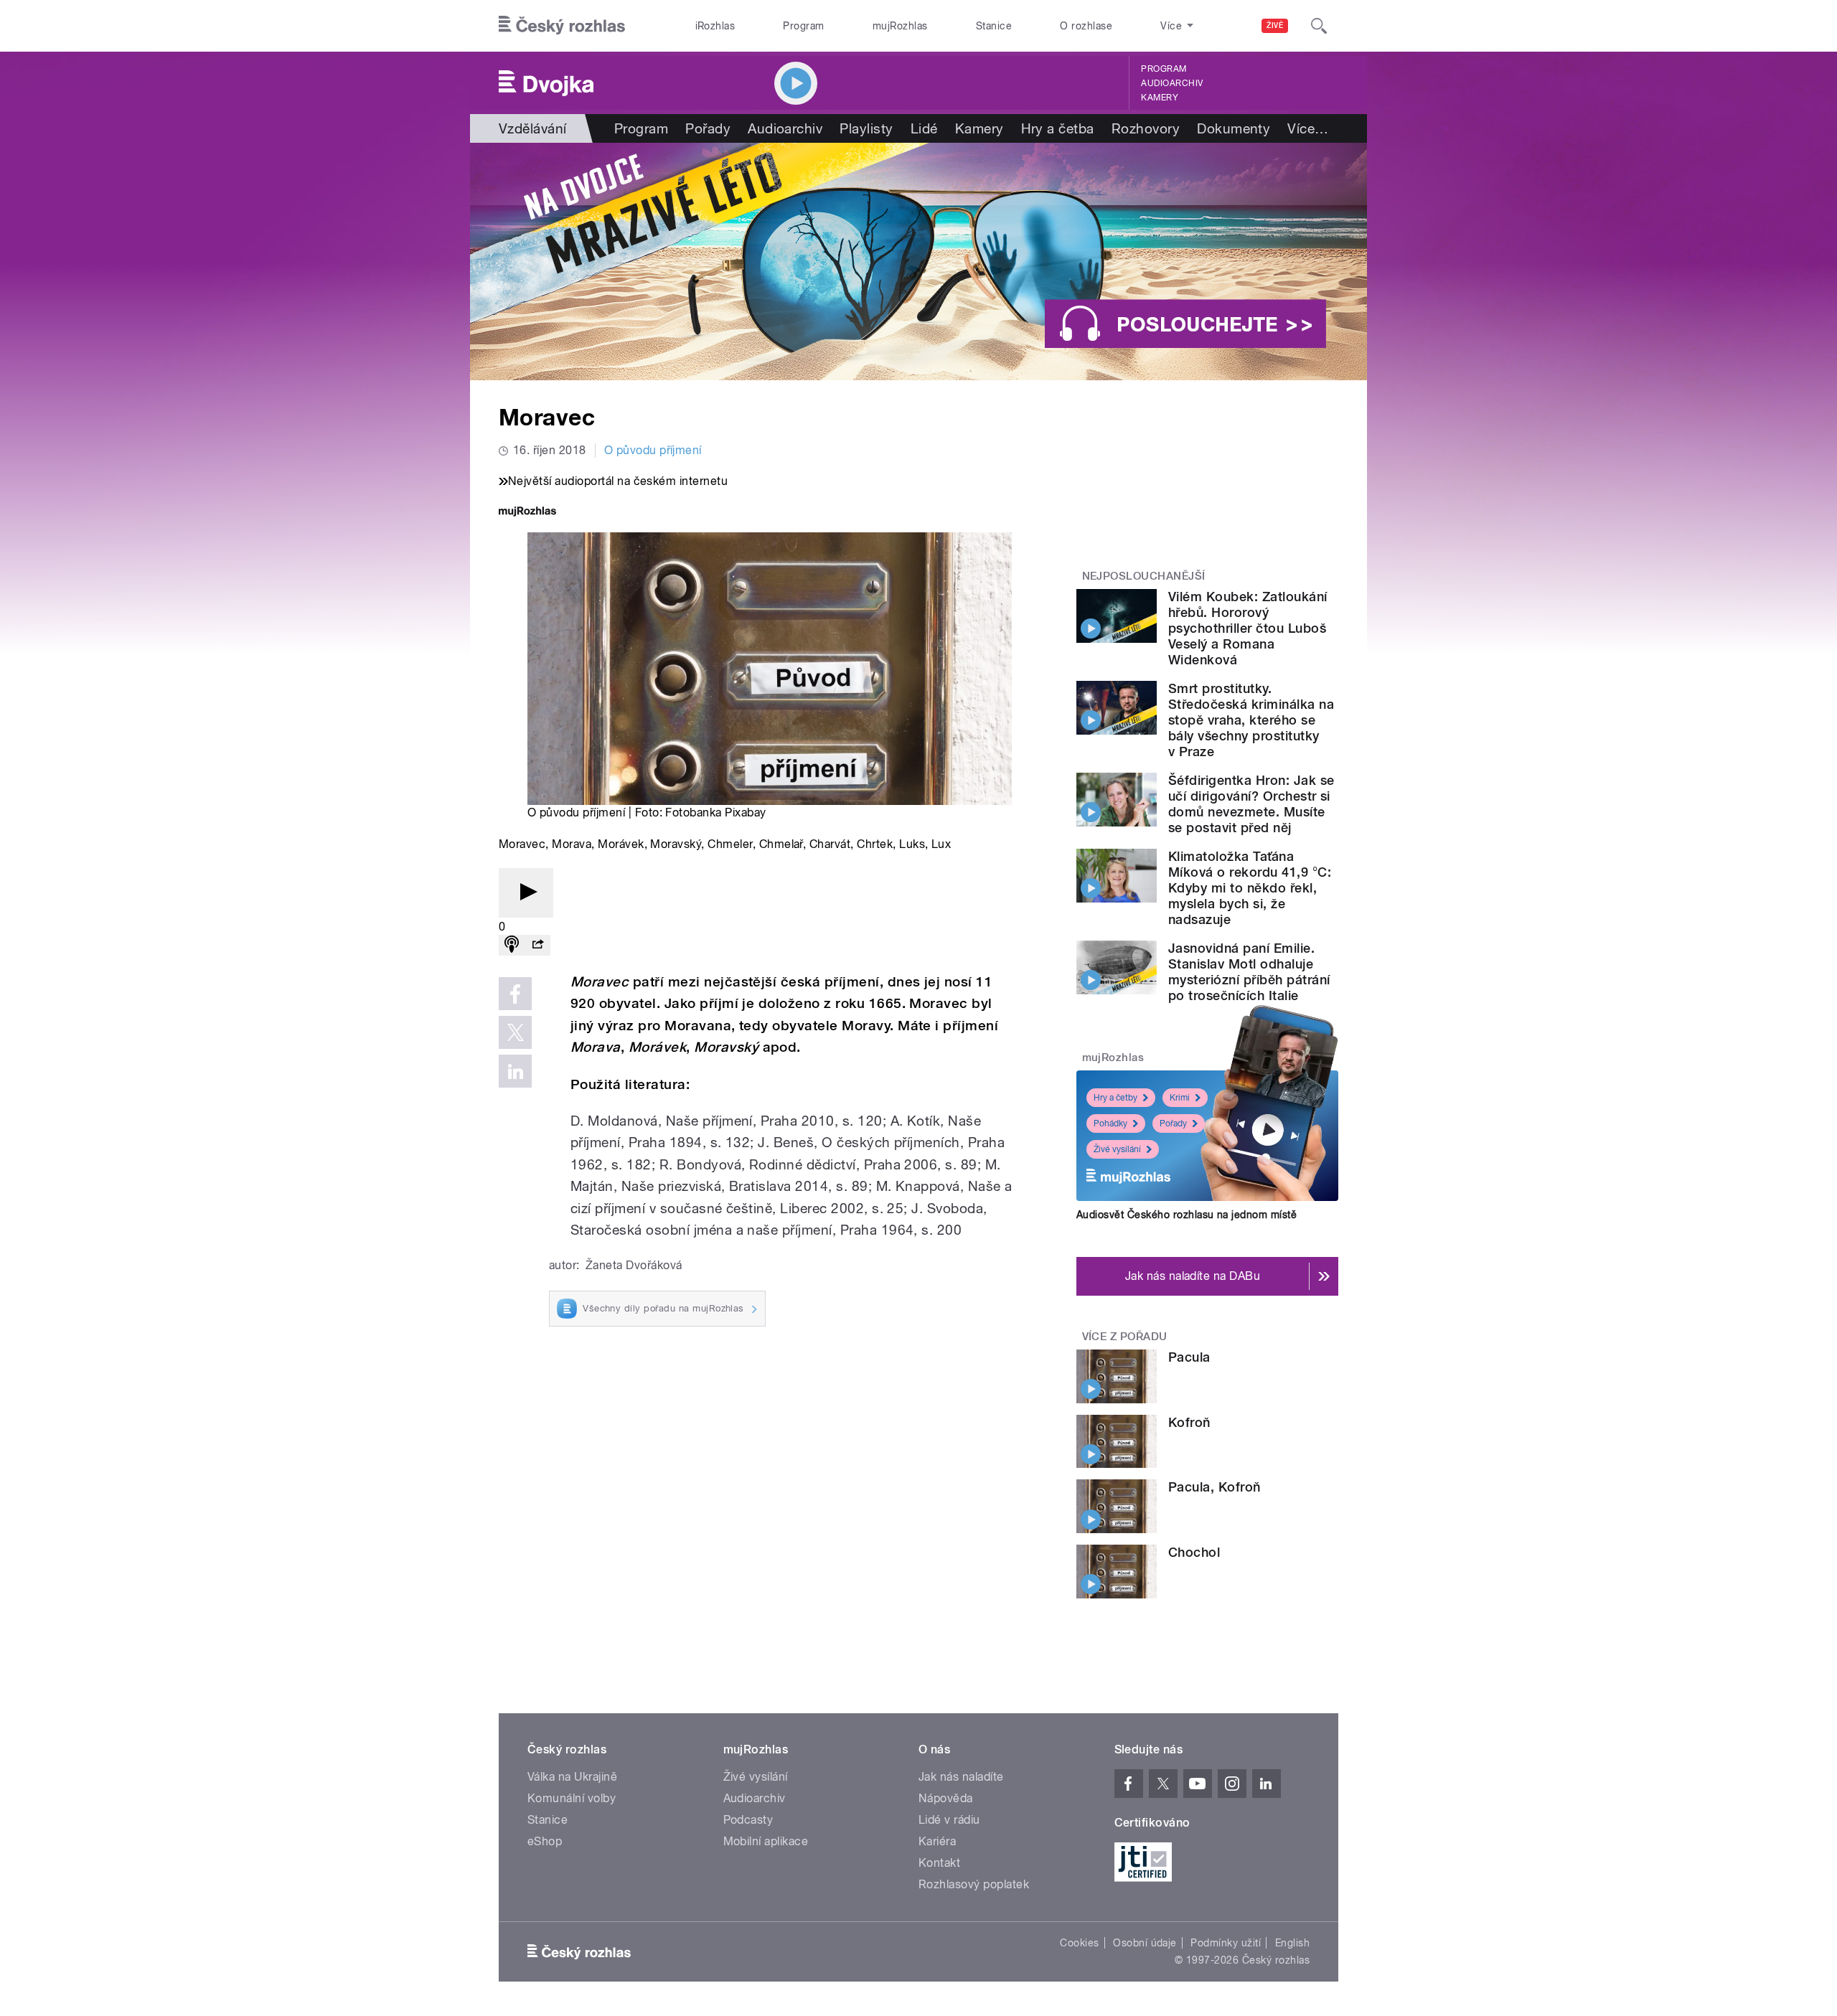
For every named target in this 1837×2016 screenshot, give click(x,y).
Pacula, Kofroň (1215, 1487)
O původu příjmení (653, 450)
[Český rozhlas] (562, 26)
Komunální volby (572, 1798)
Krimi (1180, 1098)
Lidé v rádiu (949, 1820)
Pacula (1189, 1357)
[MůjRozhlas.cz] (527, 513)
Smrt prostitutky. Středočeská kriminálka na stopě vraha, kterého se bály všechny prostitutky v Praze (1251, 720)
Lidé (924, 128)
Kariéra (937, 1841)
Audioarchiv (1172, 83)
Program (803, 26)
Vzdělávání (533, 128)
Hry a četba (1058, 128)
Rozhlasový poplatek (974, 1884)
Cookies (1079, 1943)
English (1292, 1943)
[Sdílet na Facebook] (515, 994)
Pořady (708, 128)
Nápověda (946, 1798)
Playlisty (866, 128)
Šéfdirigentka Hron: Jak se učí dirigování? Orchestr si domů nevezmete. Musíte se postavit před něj (1251, 804)
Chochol (1194, 1552)
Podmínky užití (1226, 1943)
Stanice (994, 26)
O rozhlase (1086, 26)
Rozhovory (1146, 128)
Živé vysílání (1117, 1149)
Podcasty (748, 1820)
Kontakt (939, 1863)
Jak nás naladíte (961, 1777)
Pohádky (1110, 1124)
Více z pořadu (1125, 1337)
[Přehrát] (526, 893)
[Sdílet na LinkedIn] (515, 1071)
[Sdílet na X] (515, 1032)
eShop (545, 1841)
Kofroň (1189, 1422)
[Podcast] (512, 945)
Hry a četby (1115, 1098)
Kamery (1160, 98)
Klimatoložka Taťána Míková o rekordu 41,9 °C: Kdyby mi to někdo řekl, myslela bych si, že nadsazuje (1250, 888)
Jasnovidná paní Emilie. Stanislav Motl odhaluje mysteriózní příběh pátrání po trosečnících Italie (1249, 972)
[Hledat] (1319, 26)
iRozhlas (715, 26)
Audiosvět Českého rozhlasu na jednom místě (1187, 1215)
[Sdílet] (537, 945)
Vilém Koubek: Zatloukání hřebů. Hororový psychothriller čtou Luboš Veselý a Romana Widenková (1248, 628)
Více (1308, 128)
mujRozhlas (900, 26)
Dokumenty (1234, 128)
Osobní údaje (1145, 1943)
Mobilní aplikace (766, 1841)
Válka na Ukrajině (572, 1777)
